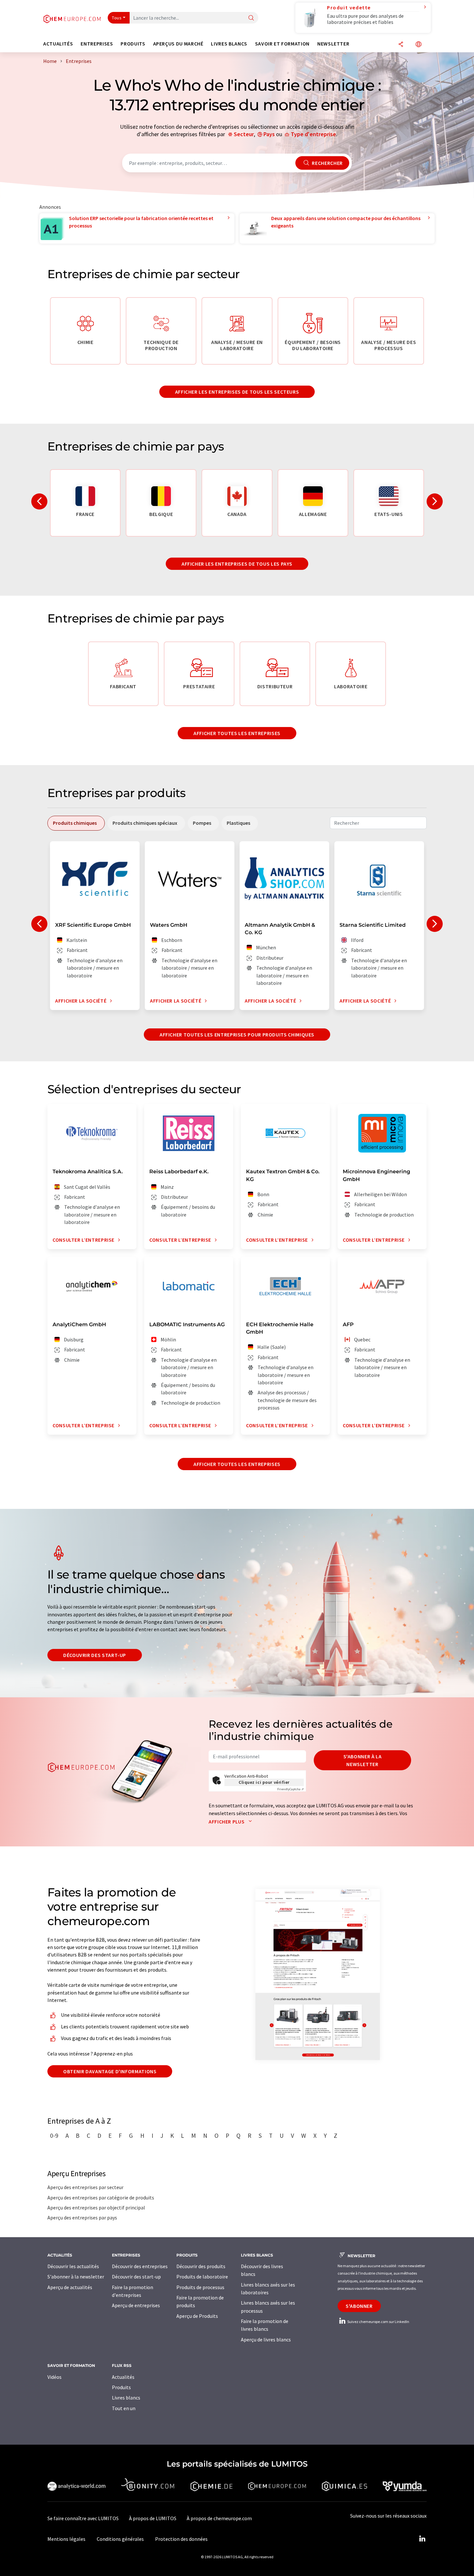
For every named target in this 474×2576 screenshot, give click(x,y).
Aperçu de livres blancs (266, 2339)
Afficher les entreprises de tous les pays (237, 564)
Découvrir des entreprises (140, 2266)
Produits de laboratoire (202, 2277)
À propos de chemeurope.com (219, 2518)
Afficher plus (227, 1822)
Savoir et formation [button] (282, 44)
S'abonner (359, 2306)
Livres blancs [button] (229, 44)
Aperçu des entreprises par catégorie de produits (101, 2197)
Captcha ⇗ (291, 1789)
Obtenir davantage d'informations (110, 2071)
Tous (117, 18)
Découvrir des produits (201, 2266)
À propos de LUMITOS (153, 2518)
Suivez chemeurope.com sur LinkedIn (378, 2322)
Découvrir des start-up (95, 1655)
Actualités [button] (58, 44)
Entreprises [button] (97, 44)
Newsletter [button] (333, 44)
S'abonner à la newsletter (363, 1760)
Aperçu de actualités (70, 2287)
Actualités (123, 2377)
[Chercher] (251, 18)
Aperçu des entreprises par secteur (85, 2187)
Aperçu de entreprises (136, 2305)
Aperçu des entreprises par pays (82, 2217)
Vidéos (54, 2377)
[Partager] (401, 45)
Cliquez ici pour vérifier (264, 1782)
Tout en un (124, 2408)
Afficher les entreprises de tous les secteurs (237, 392)
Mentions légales (66, 2539)
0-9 (54, 2136)
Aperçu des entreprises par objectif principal (96, 2207)
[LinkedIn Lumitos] (422, 2539)
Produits (121, 2387)
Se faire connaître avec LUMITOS (83, 2518)
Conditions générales (120, 2539)
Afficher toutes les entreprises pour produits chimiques (237, 1035)
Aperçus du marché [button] (178, 44)
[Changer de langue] (419, 45)
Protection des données (181, 2539)
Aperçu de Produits (197, 2316)
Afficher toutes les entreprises (237, 733)
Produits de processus (200, 2287)
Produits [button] (133, 44)
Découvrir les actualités (73, 2266)
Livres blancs (126, 2398)
